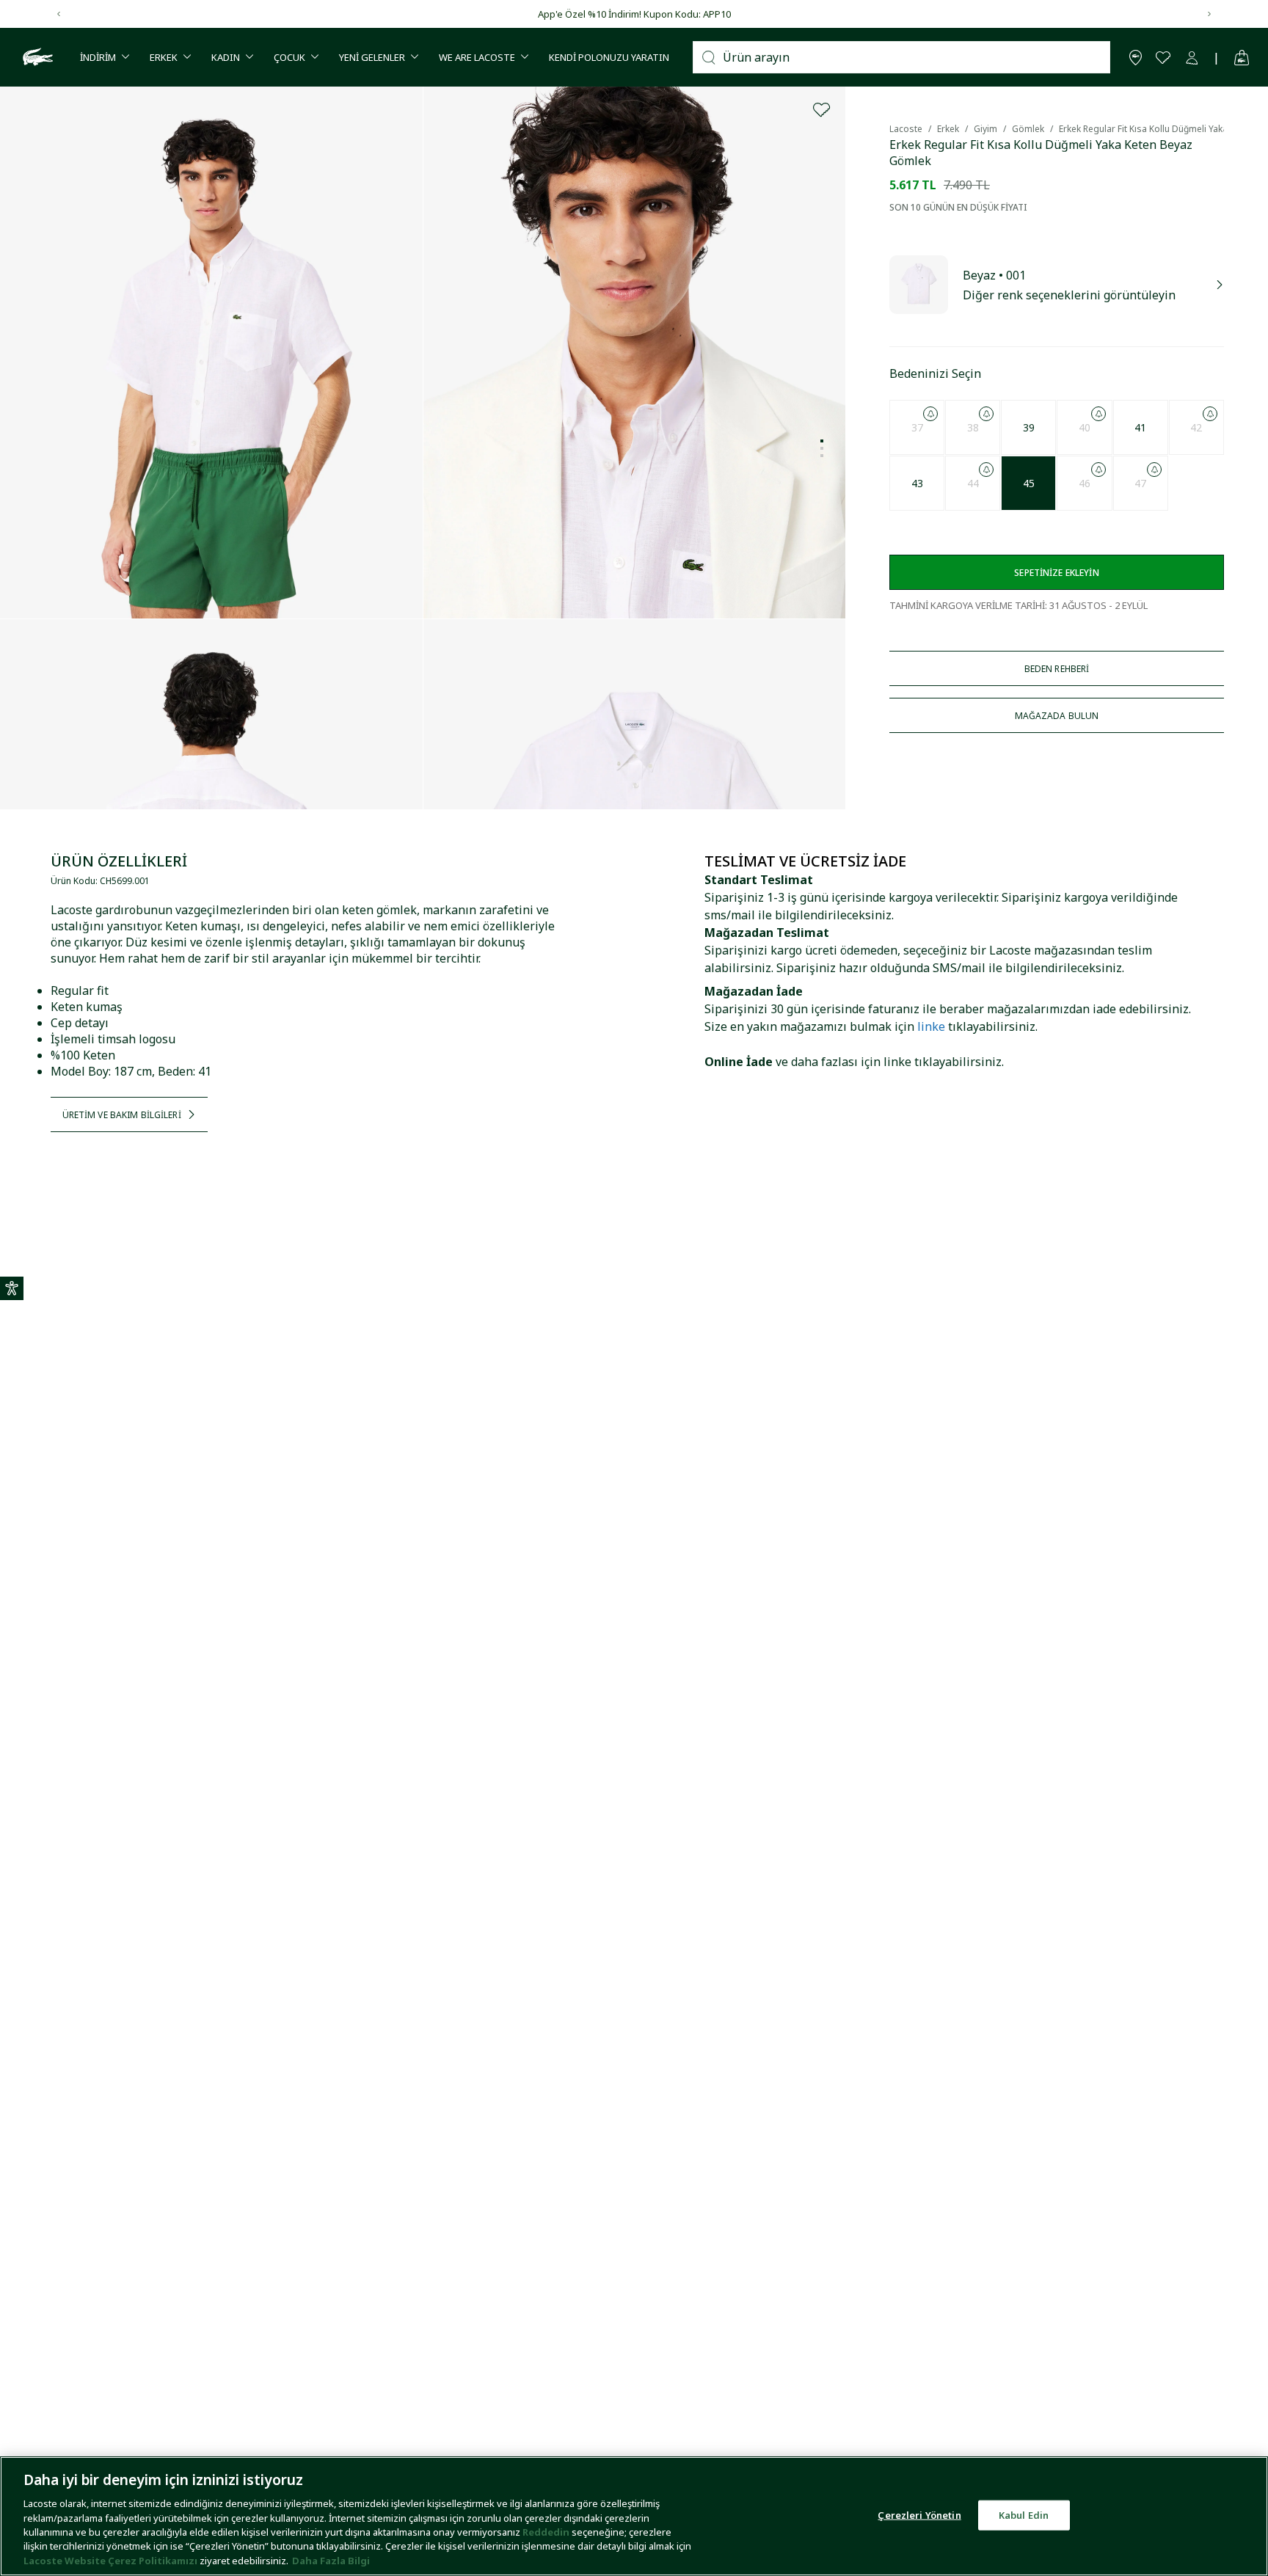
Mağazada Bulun (1057, 716)
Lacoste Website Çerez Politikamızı (112, 2561)
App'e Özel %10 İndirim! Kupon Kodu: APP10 (634, 14)
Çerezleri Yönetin (919, 2514)
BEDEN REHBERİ (1057, 669)
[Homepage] (36, 57)
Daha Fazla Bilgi (331, 2561)
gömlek (1028, 129)
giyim (985, 129)
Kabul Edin (1024, 2514)
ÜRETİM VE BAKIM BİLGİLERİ (122, 1115)
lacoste (906, 129)
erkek (948, 129)
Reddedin (546, 2532)
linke (931, 1026)
